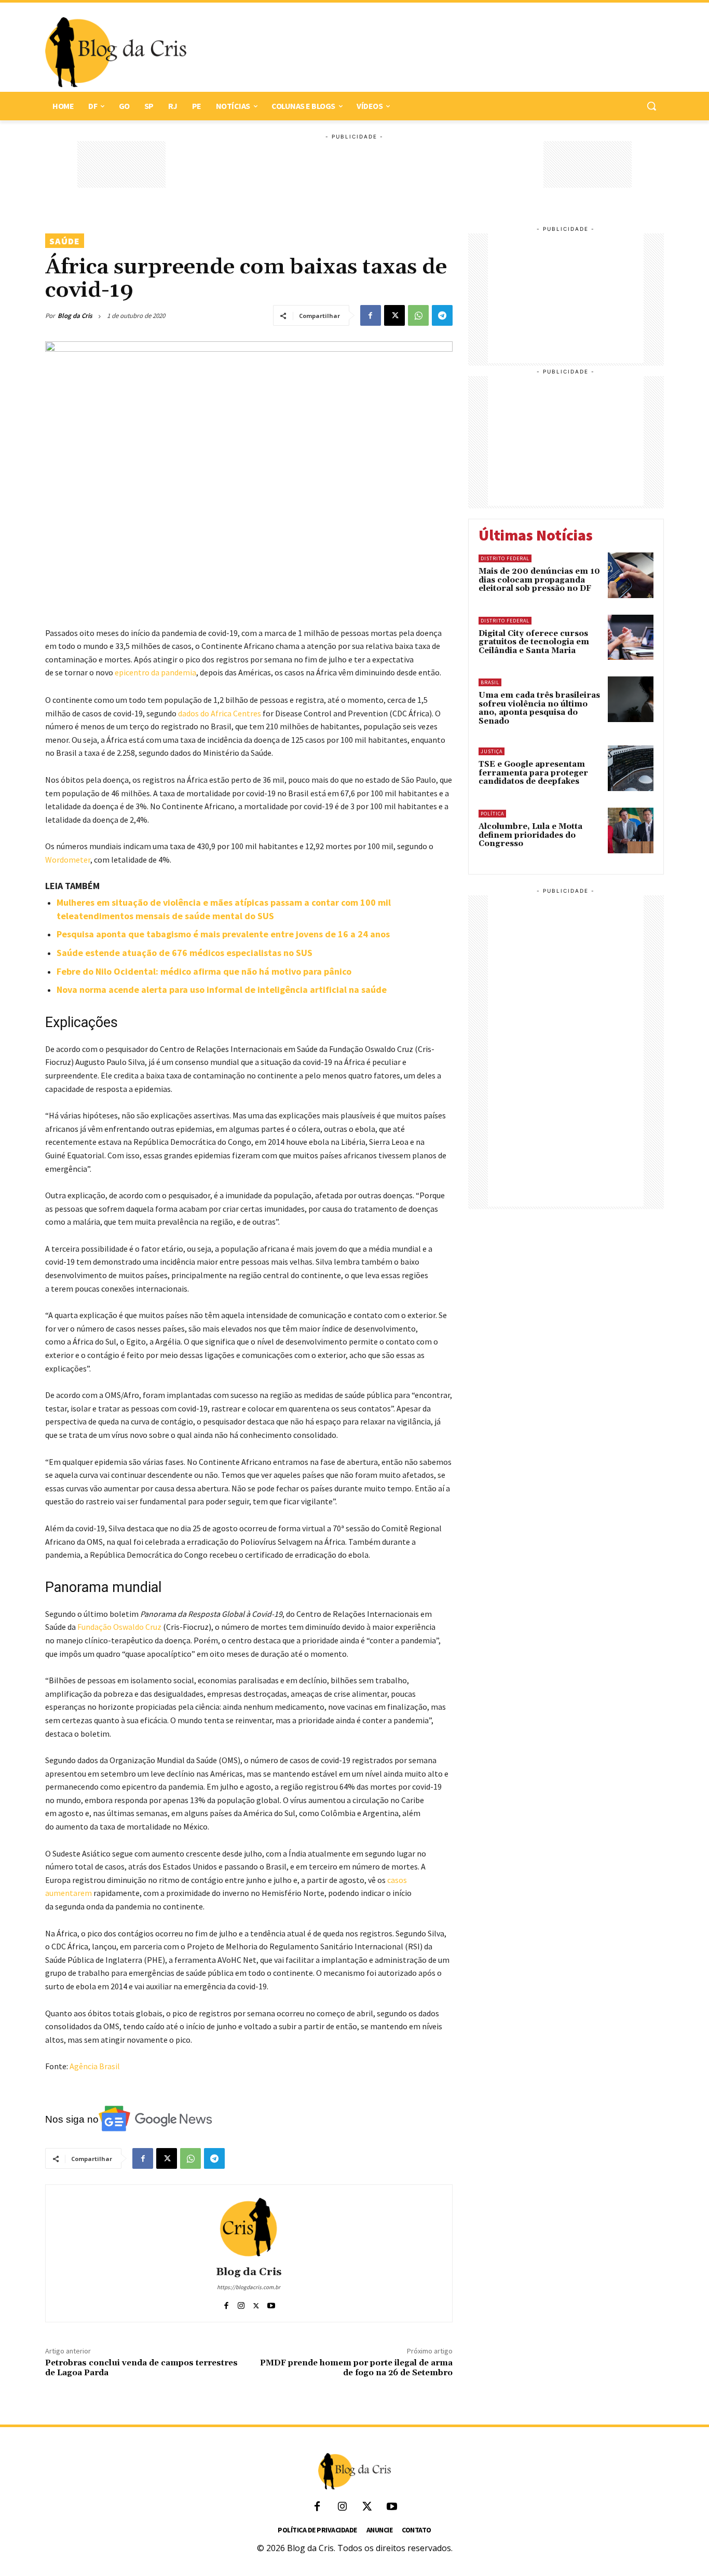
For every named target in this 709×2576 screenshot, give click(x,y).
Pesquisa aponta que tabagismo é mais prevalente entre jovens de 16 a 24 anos (223, 934)
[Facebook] (371, 315)
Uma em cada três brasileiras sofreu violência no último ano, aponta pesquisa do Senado (539, 708)
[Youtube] (271, 2303)
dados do (194, 713)
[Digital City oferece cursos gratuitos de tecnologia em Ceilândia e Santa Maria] (631, 638)
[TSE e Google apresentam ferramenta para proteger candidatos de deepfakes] (631, 768)
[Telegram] (442, 315)
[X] (394, 315)
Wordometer (68, 860)
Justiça (492, 751)
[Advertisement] (420, 52)
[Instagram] (241, 2303)
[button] (651, 106)
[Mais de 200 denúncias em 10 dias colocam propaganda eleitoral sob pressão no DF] (631, 575)
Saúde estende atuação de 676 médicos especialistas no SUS (185, 953)
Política (492, 814)
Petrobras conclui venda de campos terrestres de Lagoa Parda (141, 2368)
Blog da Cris (75, 316)
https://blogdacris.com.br (249, 2287)
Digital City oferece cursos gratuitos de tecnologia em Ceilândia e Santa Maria (534, 642)
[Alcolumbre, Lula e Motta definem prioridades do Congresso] (631, 830)
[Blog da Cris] (249, 2227)
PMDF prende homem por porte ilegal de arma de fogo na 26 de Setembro (356, 2368)
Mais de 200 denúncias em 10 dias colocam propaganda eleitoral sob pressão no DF (539, 580)
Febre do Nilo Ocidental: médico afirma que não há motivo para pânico (204, 971)
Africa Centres (236, 713)
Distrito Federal (505, 558)
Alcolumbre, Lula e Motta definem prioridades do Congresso (530, 835)
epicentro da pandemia (155, 672)
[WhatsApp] (418, 315)
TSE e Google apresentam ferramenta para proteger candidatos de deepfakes (533, 773)
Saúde (65, 241)
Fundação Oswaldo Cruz (120, 1627)
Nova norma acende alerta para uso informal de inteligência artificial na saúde (222, 989)
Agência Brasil (95, 2066)
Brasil (490, 682)
